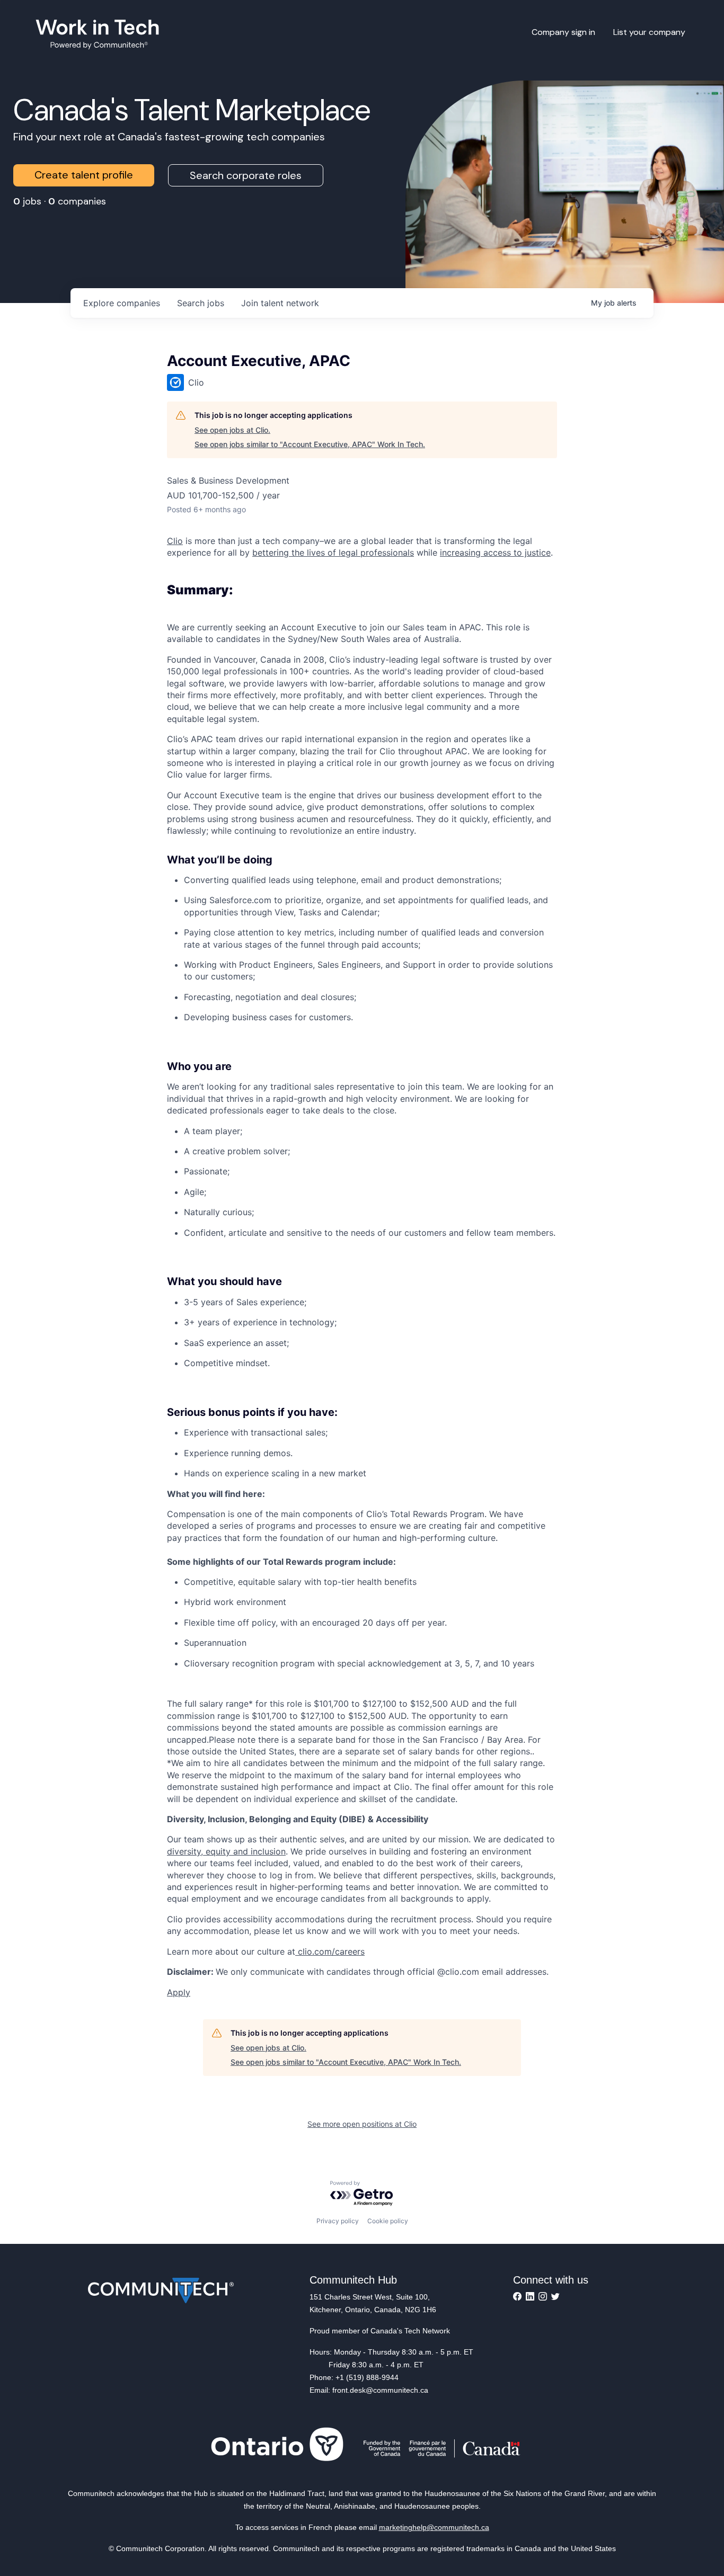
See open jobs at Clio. (232, 430)
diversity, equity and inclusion (226, 1851)
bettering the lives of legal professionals (333, 552)
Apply (179, 1992)
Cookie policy (388, 2221)
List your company (649, 32)
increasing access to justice (495, 552)
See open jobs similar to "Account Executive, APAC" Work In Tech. (310, 444)
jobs (201, 303)
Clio (175, 541)
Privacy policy (338, 2221)
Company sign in (563, 32)
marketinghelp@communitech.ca (434, 2527)
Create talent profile (84, 175)
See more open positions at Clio (362, 2124)
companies (122, 303)
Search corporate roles (246, 175)
